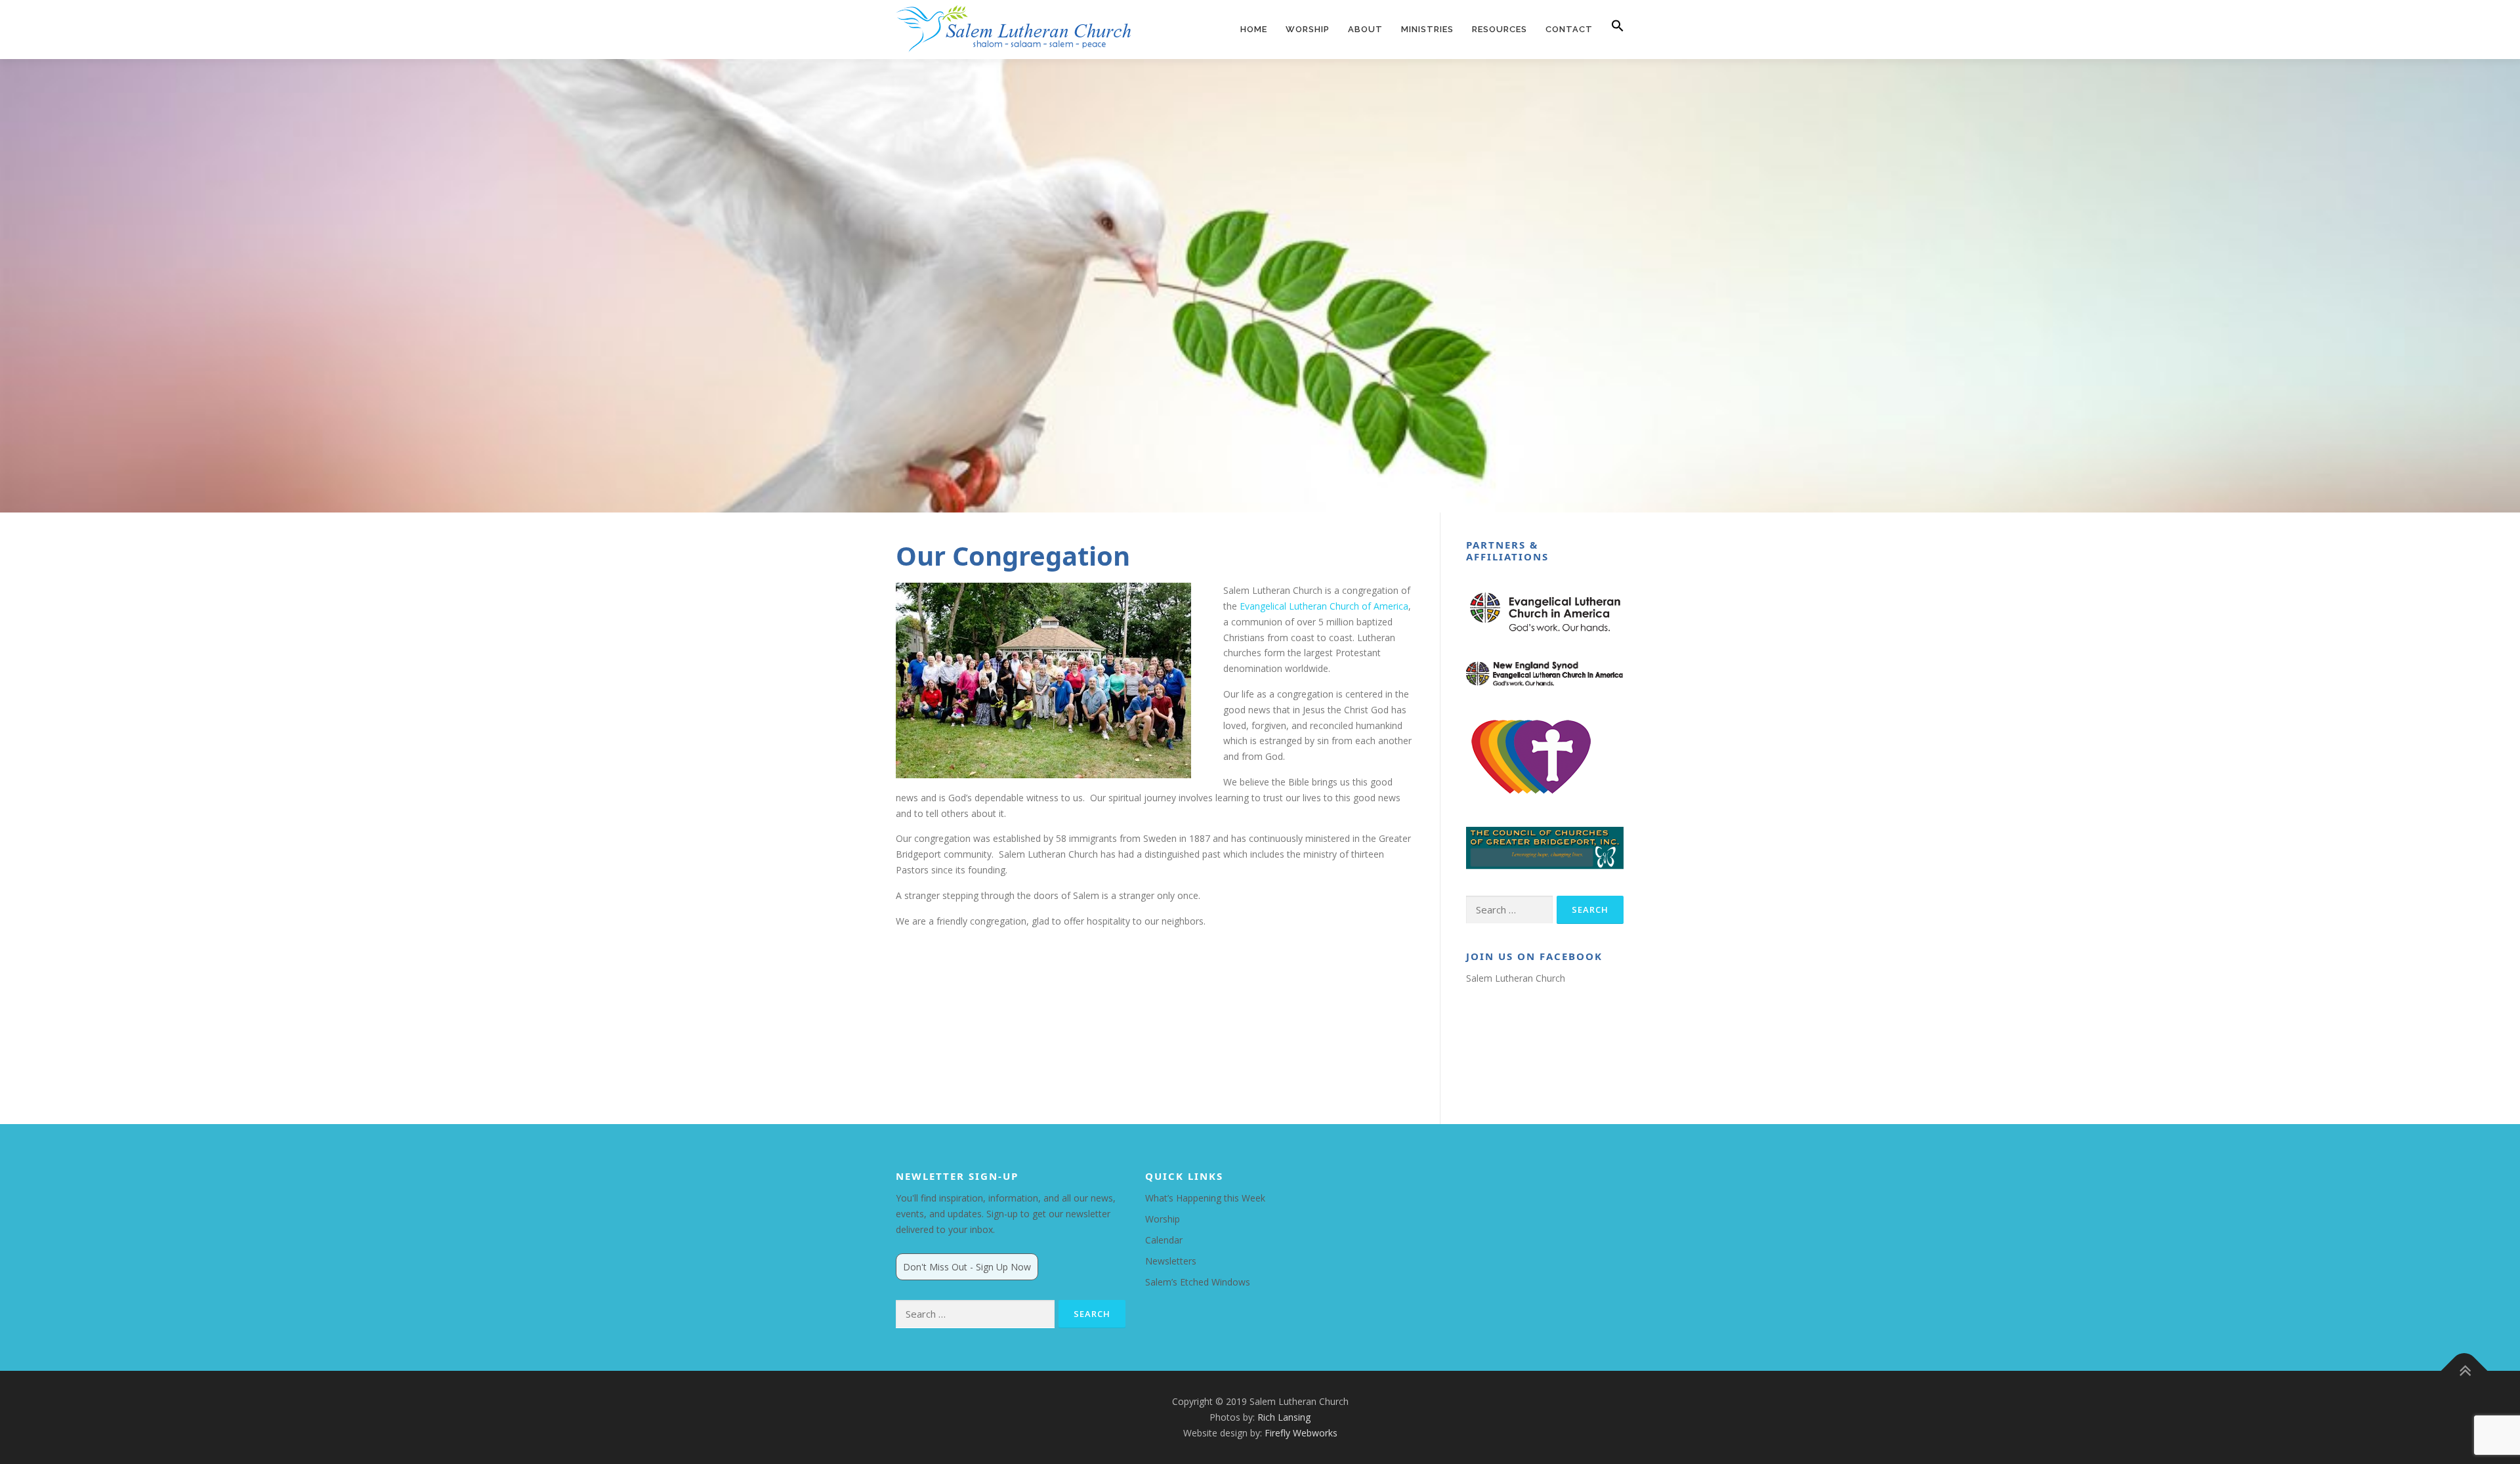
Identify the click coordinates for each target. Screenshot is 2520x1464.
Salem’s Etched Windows (1198, 1282)
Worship (1308, 29)
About (1365, 29)
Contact (1569, 29)
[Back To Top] (2465, 1371)
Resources (1500, 29)
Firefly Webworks (1301, 1433)
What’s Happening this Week (1205, 1198)
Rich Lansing (1284, 1417)
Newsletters (1171, 1261)
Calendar (1164, 1240)
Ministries (1427, 29)
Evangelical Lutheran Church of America (1324, 606)
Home (1254, 29)
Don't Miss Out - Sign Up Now (967, 1267)
